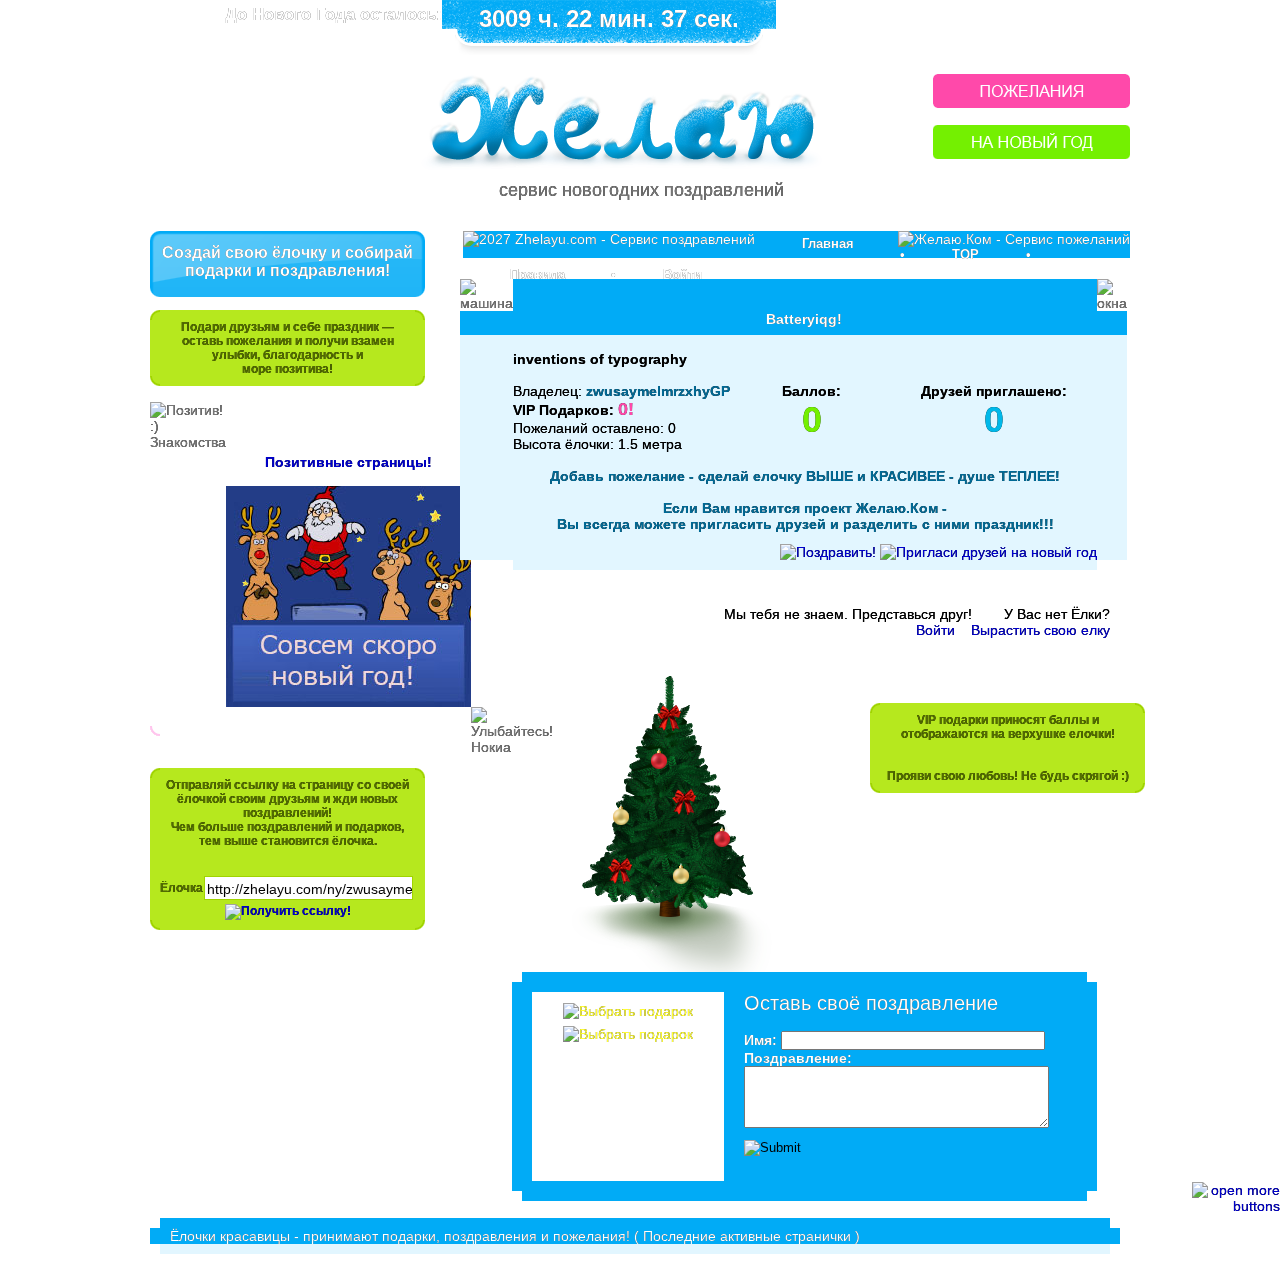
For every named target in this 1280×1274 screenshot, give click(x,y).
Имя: (760, 1040)
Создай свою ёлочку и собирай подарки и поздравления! (287, 261)
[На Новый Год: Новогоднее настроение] (1031, 153)
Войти (682, 274)
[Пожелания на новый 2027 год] (1031, 102)
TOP (965, 254)
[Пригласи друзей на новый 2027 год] (988, 552)
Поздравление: (798, 1058)
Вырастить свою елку (1040, 630)
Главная (828, 243)
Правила (537, 274)
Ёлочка (181, 888)
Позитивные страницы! (348, 462)
